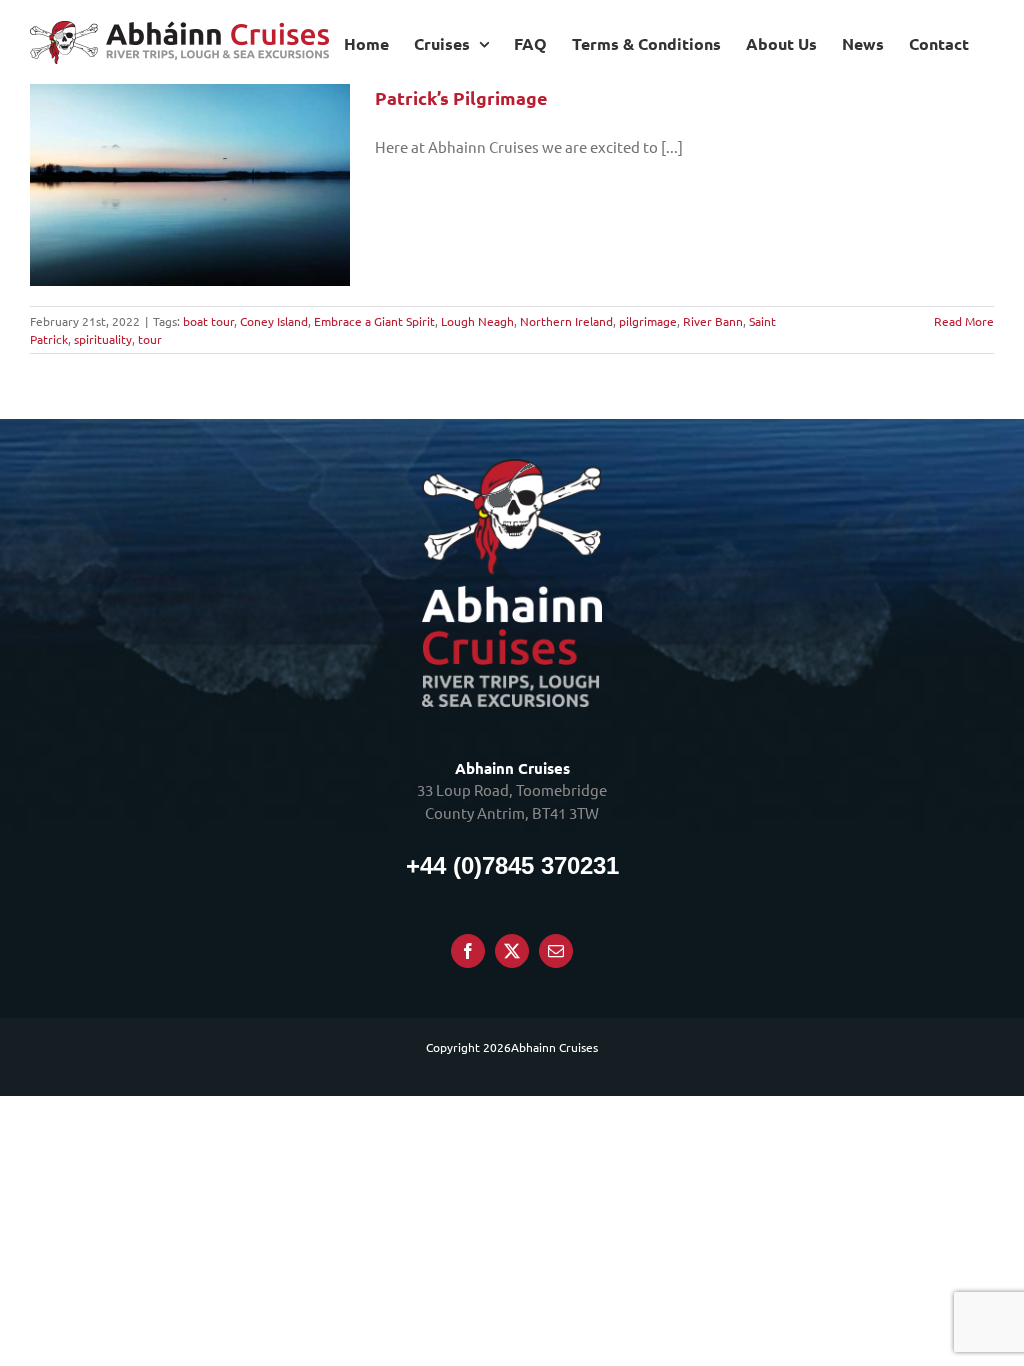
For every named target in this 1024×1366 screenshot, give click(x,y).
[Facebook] (468, 951)
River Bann (713, 321)
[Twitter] (512, 951)
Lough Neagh (477, 321)
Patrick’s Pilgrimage (461, 97)
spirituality (103, 339)
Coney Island (274, 321)
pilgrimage (648, 321)
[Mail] (556, 951)
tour (150, 339)
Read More (964, 321)
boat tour (208, 321)
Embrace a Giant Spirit (374, 321)
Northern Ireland (566, 321)
